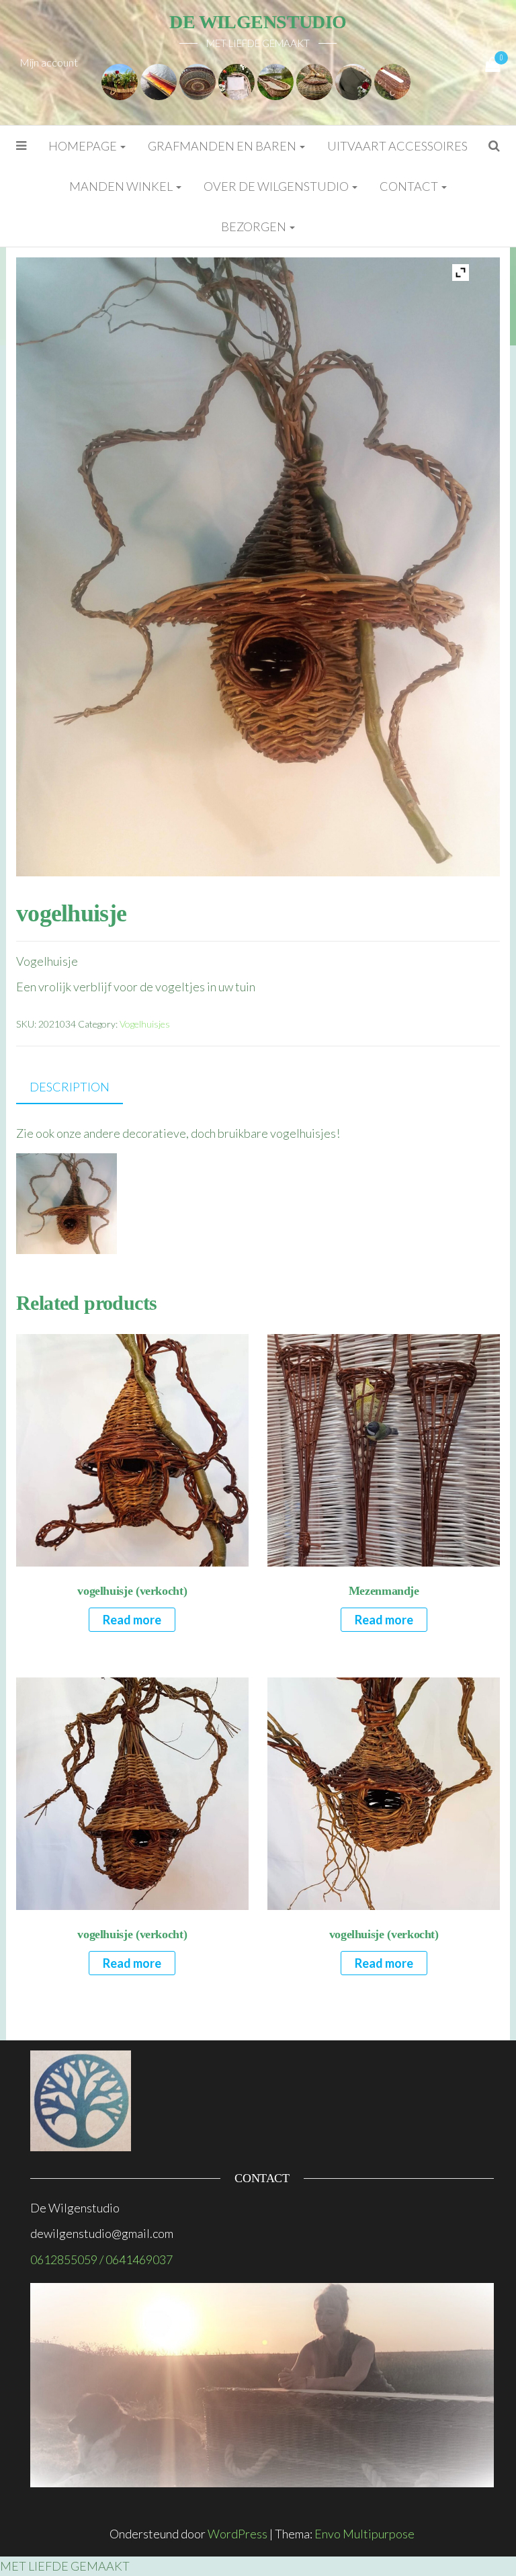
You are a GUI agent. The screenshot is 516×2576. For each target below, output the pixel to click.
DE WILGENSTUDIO (258, 22)
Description (70, 1087)
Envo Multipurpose (364, 2534)
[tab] (80, 1088)
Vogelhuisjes (145, 1024)
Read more (132, 1620)
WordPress (238, 2534)
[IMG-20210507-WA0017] (275, 80)
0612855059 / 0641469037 (101, 2259)
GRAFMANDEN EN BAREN (223, 146)
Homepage (84, 146)
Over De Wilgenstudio (277, 186)
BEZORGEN (255, 226)
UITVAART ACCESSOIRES (397, 146)
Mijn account (49, 62)
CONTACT (410, 186)
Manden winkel (122, 186)
